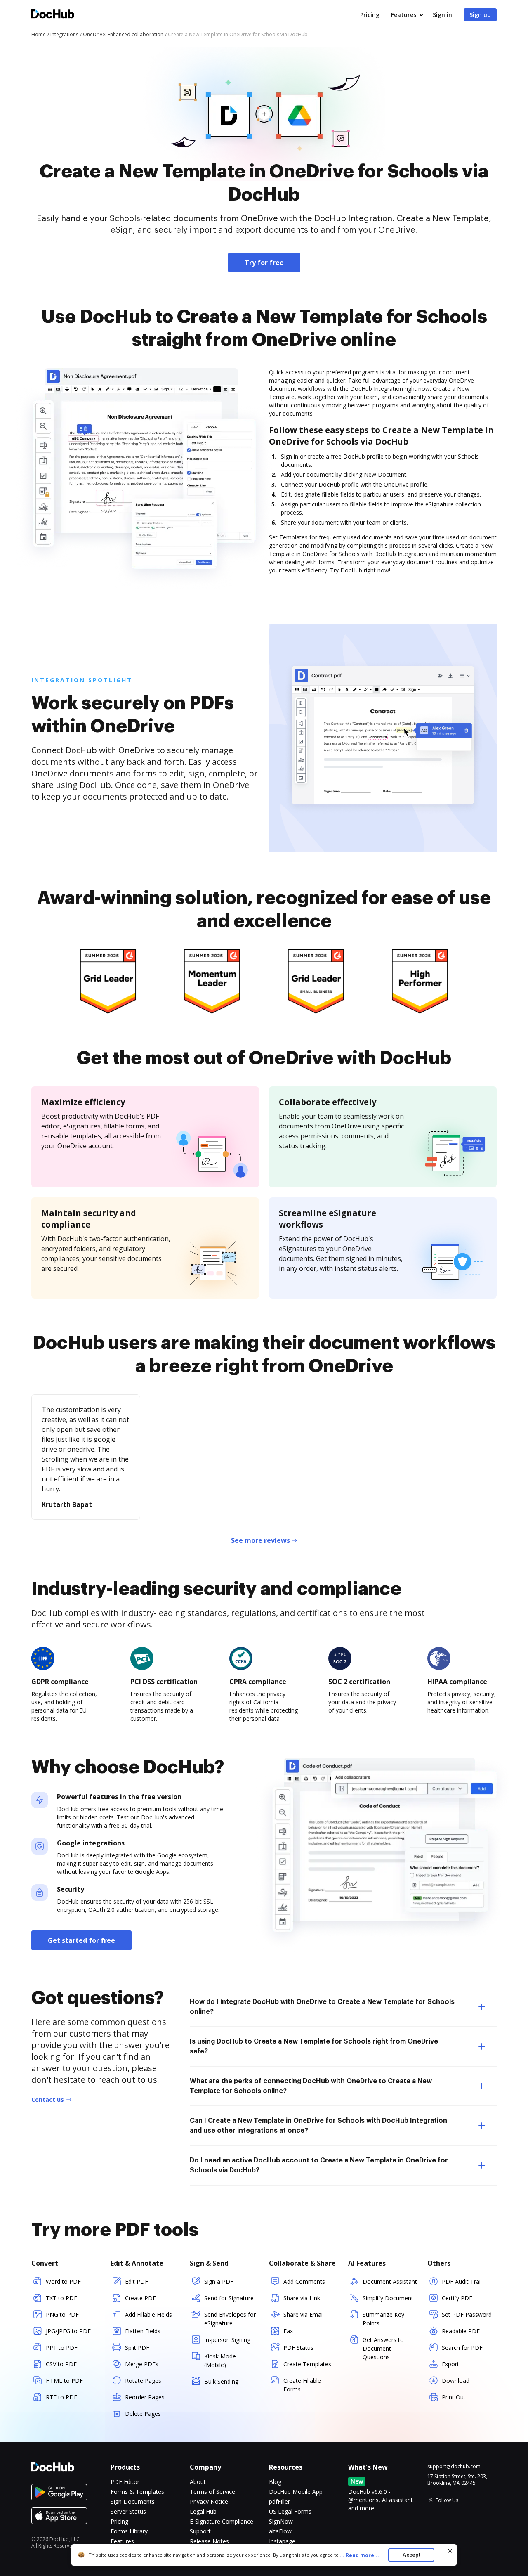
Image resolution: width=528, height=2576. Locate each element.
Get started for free (81, 1940)
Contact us (48, 2099)
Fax (288, 2331)
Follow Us (447, 2500)
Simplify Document (388, 2298)
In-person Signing (227, 2340)
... (359, 2555)
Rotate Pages (143, 2381)
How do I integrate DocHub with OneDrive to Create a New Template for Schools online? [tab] (322, 2007)
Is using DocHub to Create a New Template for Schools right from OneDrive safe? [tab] (314, 2046)
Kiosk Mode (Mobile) (220, 2361)
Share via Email (304, 2315)
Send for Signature (229, 2298)
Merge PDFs (142, 2364)
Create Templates (307, 2364)
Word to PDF (63, 2281)
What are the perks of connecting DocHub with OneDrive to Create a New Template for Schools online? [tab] (311, 2086)
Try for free (264, 263)
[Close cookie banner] (450, 2551)
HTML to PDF (64, 2381)
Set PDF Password (467, 2315)
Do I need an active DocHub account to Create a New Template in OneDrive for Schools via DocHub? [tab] (319, 2165)
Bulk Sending (221, 2381)
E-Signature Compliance (222, 2521)
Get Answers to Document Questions (383, 2348)
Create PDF (140, 2298)
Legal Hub (203, 2511)
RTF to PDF (61, 2397)
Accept (411, 2555)
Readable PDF (461, 2331)
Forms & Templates (137, 2492)
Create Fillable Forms (302, 2385)
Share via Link (302, 2298)
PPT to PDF (62, 2348)
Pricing (370, 15)
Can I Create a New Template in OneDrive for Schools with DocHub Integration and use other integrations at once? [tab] (318, 2126)
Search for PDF (462, 2348)
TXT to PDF (61, 2298)
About (198, 2482)
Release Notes (209, 2541)
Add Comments (304, 2281)
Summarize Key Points (383, 2319)
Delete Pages (143, 2414)
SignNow (281, 2521)
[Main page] (53, 15)
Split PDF (137, 2348)
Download (456, 2381)
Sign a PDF (219, 2281)
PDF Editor (125, 2482)
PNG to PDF (62, 2315)
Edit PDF (137, 2281)
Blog (275, 2482)
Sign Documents (133, 2501)
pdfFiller (279, 2501)
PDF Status (298, 2348)
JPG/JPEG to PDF (68, 2331)
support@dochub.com (454, 2467)
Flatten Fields (143, 2331)
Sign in (442, 15)
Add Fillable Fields (148, 2315)
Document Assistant (390, 2281)
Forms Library (129, 2531)
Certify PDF (457, 2298)
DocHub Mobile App (296, 2492)
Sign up (480, 15)
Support (200, 2531)
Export (450, 2364)
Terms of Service (212, 2492)
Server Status (128, 2511)
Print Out (454, 2397)
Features (404, 15)
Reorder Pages (145, 2397)
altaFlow (280, 2531)
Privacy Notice (209, 2501)
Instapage (282, 2541)
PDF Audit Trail (462, 2281)
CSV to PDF (61, 2364)
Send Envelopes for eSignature (230, 2319)
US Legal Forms (290, 2511)
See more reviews (260, 1540)
